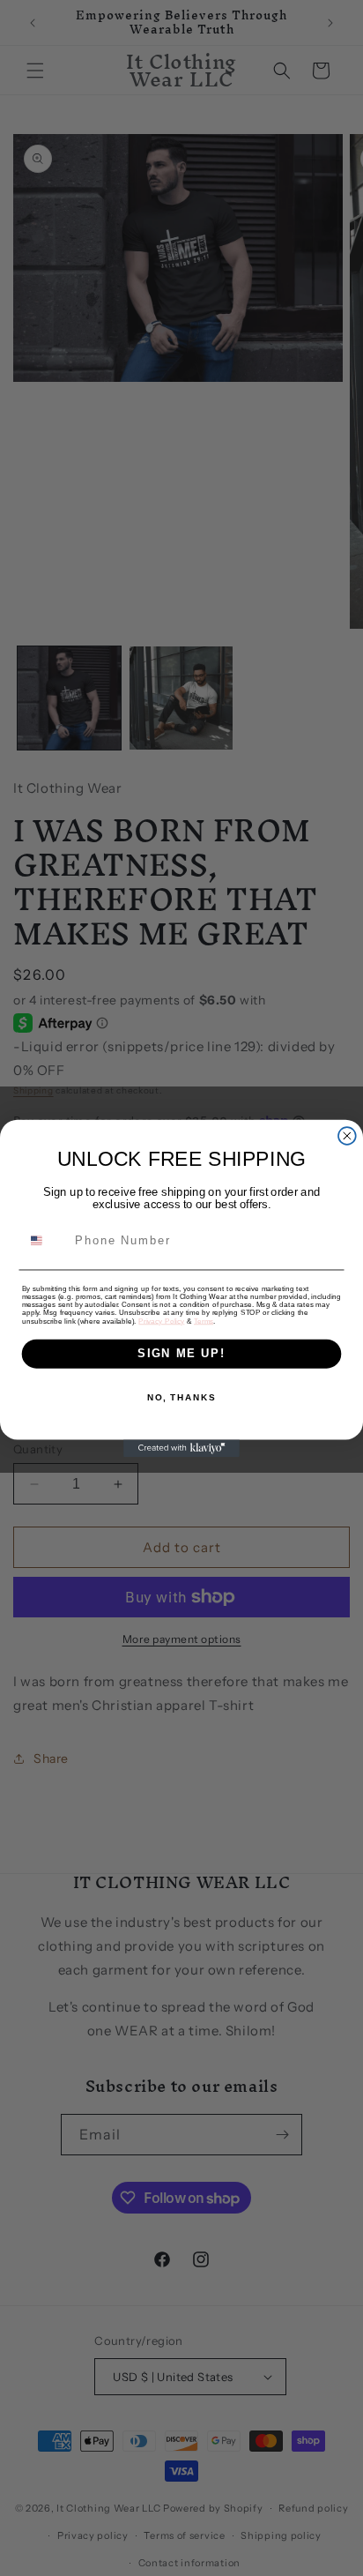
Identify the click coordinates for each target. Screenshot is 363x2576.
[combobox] (45, 1239)
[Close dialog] (347, 1136)
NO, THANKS (181, 1397)
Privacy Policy (161, 1321)
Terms (204, 1321)
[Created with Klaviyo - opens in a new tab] (181, 1448)
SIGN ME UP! (181, 1353)
